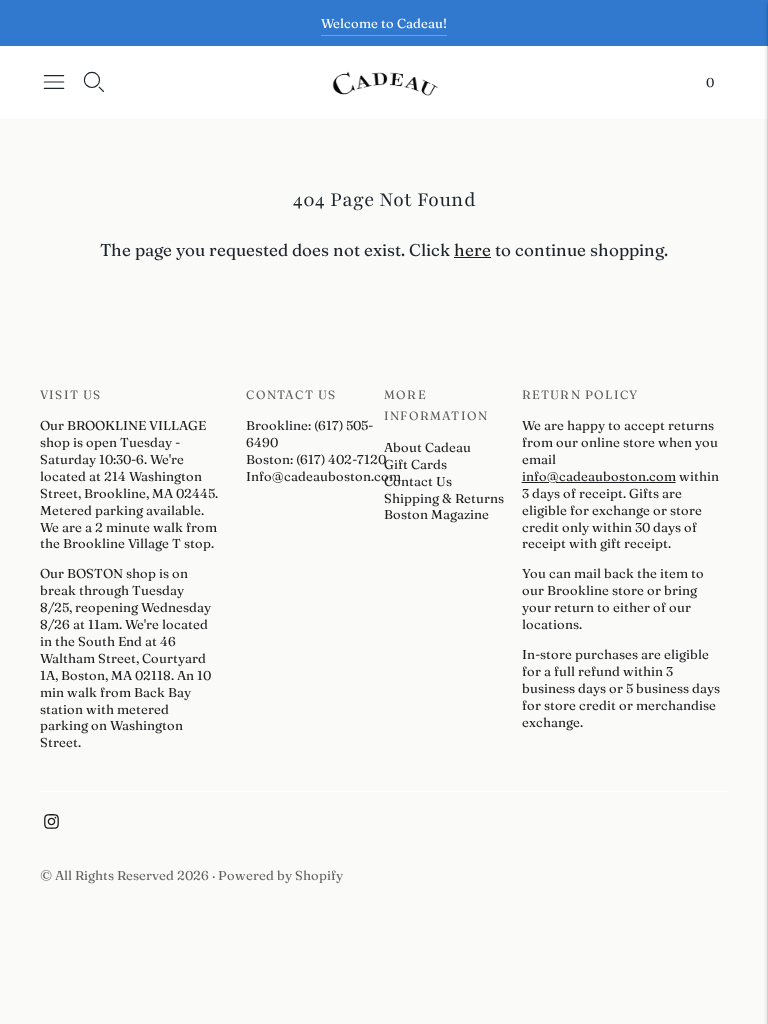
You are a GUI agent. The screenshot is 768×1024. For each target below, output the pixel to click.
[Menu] (54, 82)
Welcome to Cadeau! (384, 23)
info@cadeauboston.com (599, 476)
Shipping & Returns (444, 498)
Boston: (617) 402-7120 (316, 459)
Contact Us (418, 481)
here (472, 249)
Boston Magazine (436, 514)
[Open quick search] (94, 82)
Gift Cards (415, 464)
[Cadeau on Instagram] (51, 824)
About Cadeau (427, 447)
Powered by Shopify (280, 875)
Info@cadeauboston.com (323, 476)
